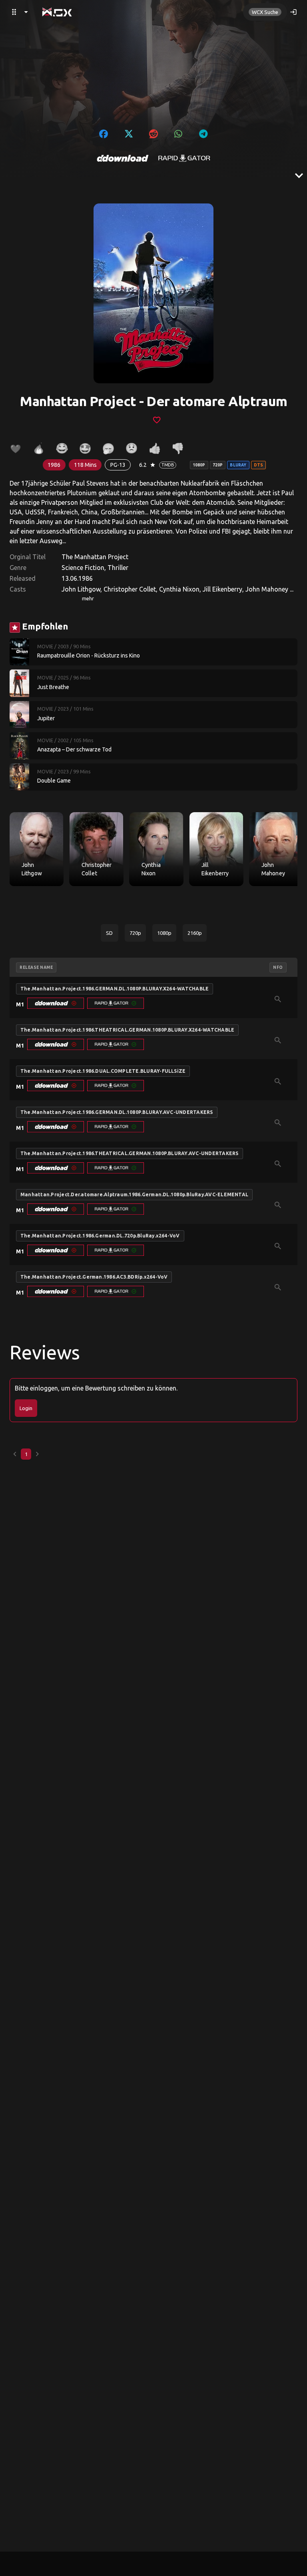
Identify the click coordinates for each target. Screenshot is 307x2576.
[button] (56, 1003)
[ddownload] (123, 158)
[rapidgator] (184, 158)
